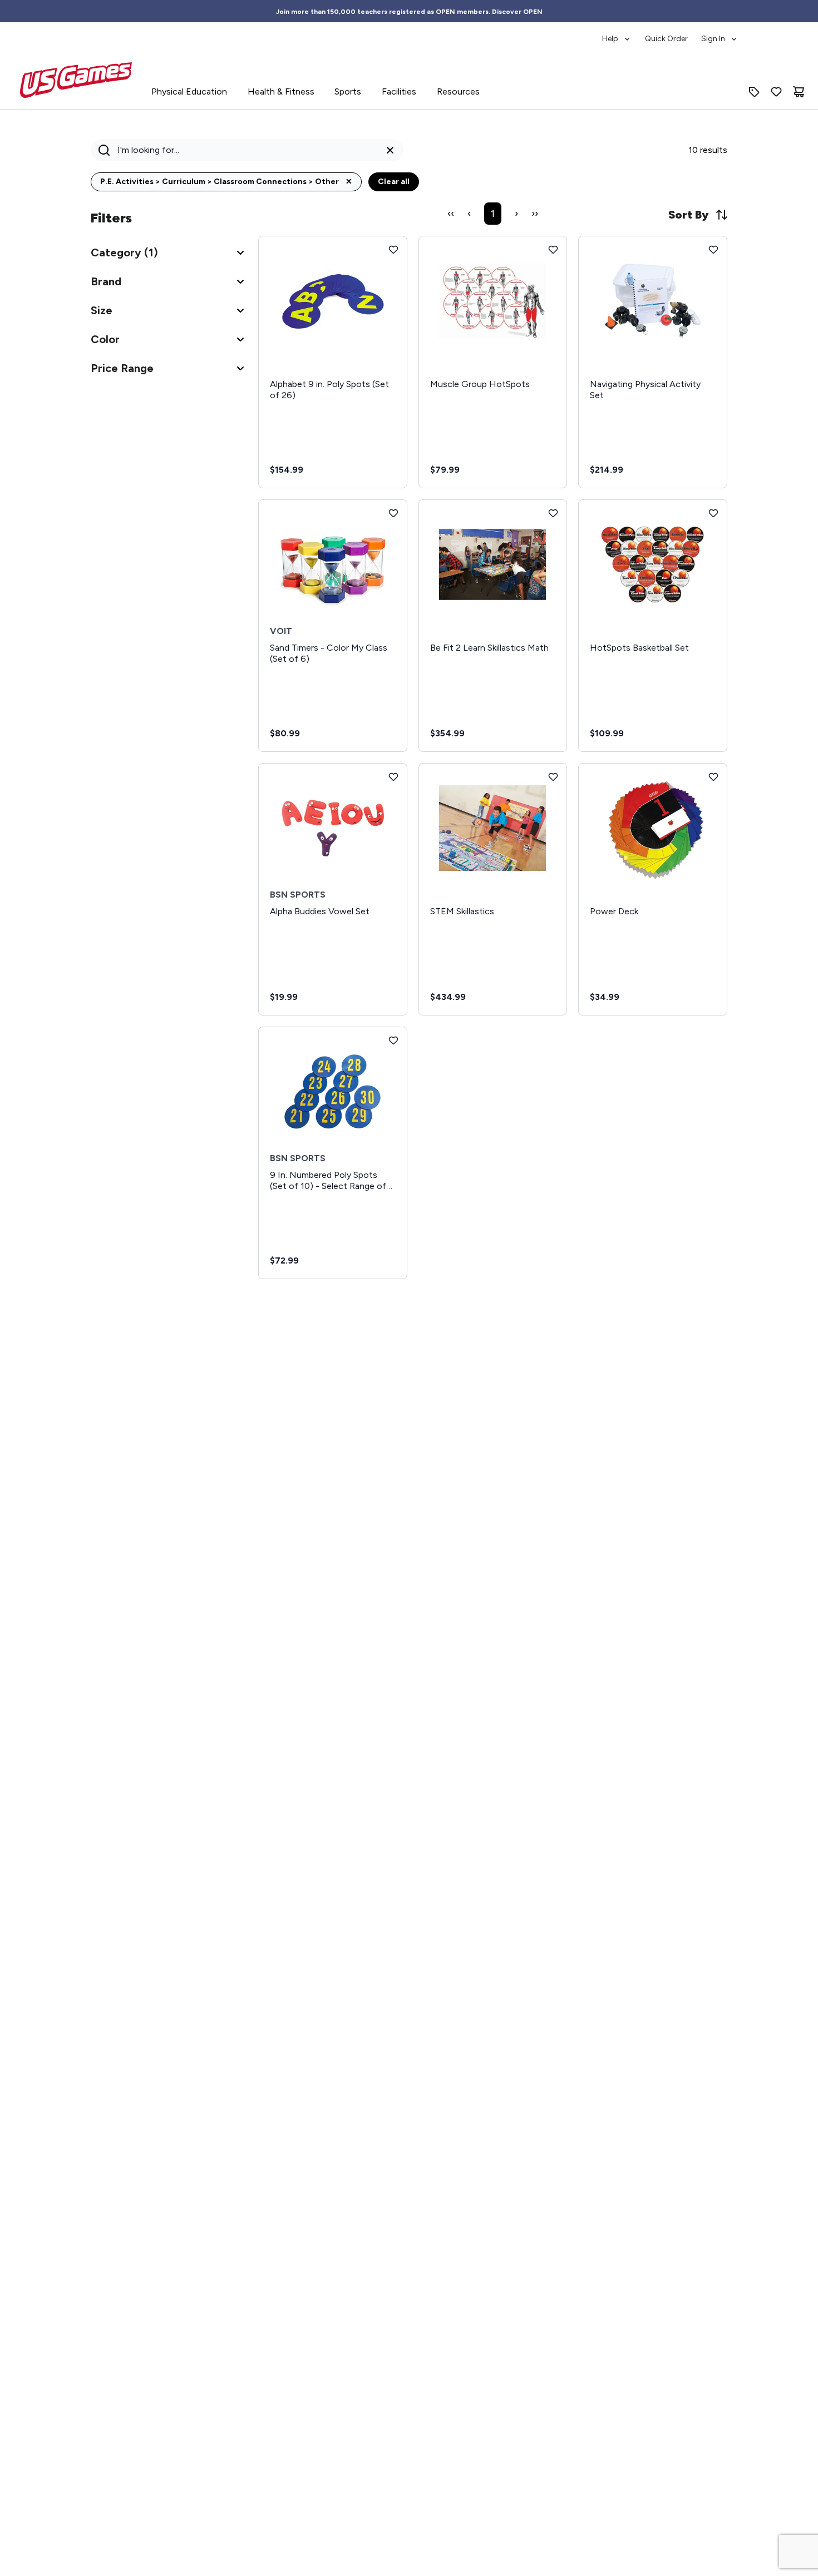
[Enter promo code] (754, 92)
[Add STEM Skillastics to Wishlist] (553, 777)
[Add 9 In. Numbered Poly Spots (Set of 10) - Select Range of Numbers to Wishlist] (393, 1041)
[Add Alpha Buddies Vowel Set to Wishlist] (393, 777)
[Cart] (799, 92)
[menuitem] (617, 33)
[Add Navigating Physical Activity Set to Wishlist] (713, 250)
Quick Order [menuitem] (666, 39)
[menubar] (670, 33)
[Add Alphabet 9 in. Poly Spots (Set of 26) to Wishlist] (393, 250)
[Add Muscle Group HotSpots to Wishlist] (553, 250)
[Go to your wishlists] (776, 92)
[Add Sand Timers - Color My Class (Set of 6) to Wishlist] (393, 513)
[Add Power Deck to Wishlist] (713, 777)
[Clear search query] (390, 150)
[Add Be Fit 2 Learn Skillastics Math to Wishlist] (553, 513)
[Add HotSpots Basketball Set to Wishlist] (713, 513)
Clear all (394, 182)
